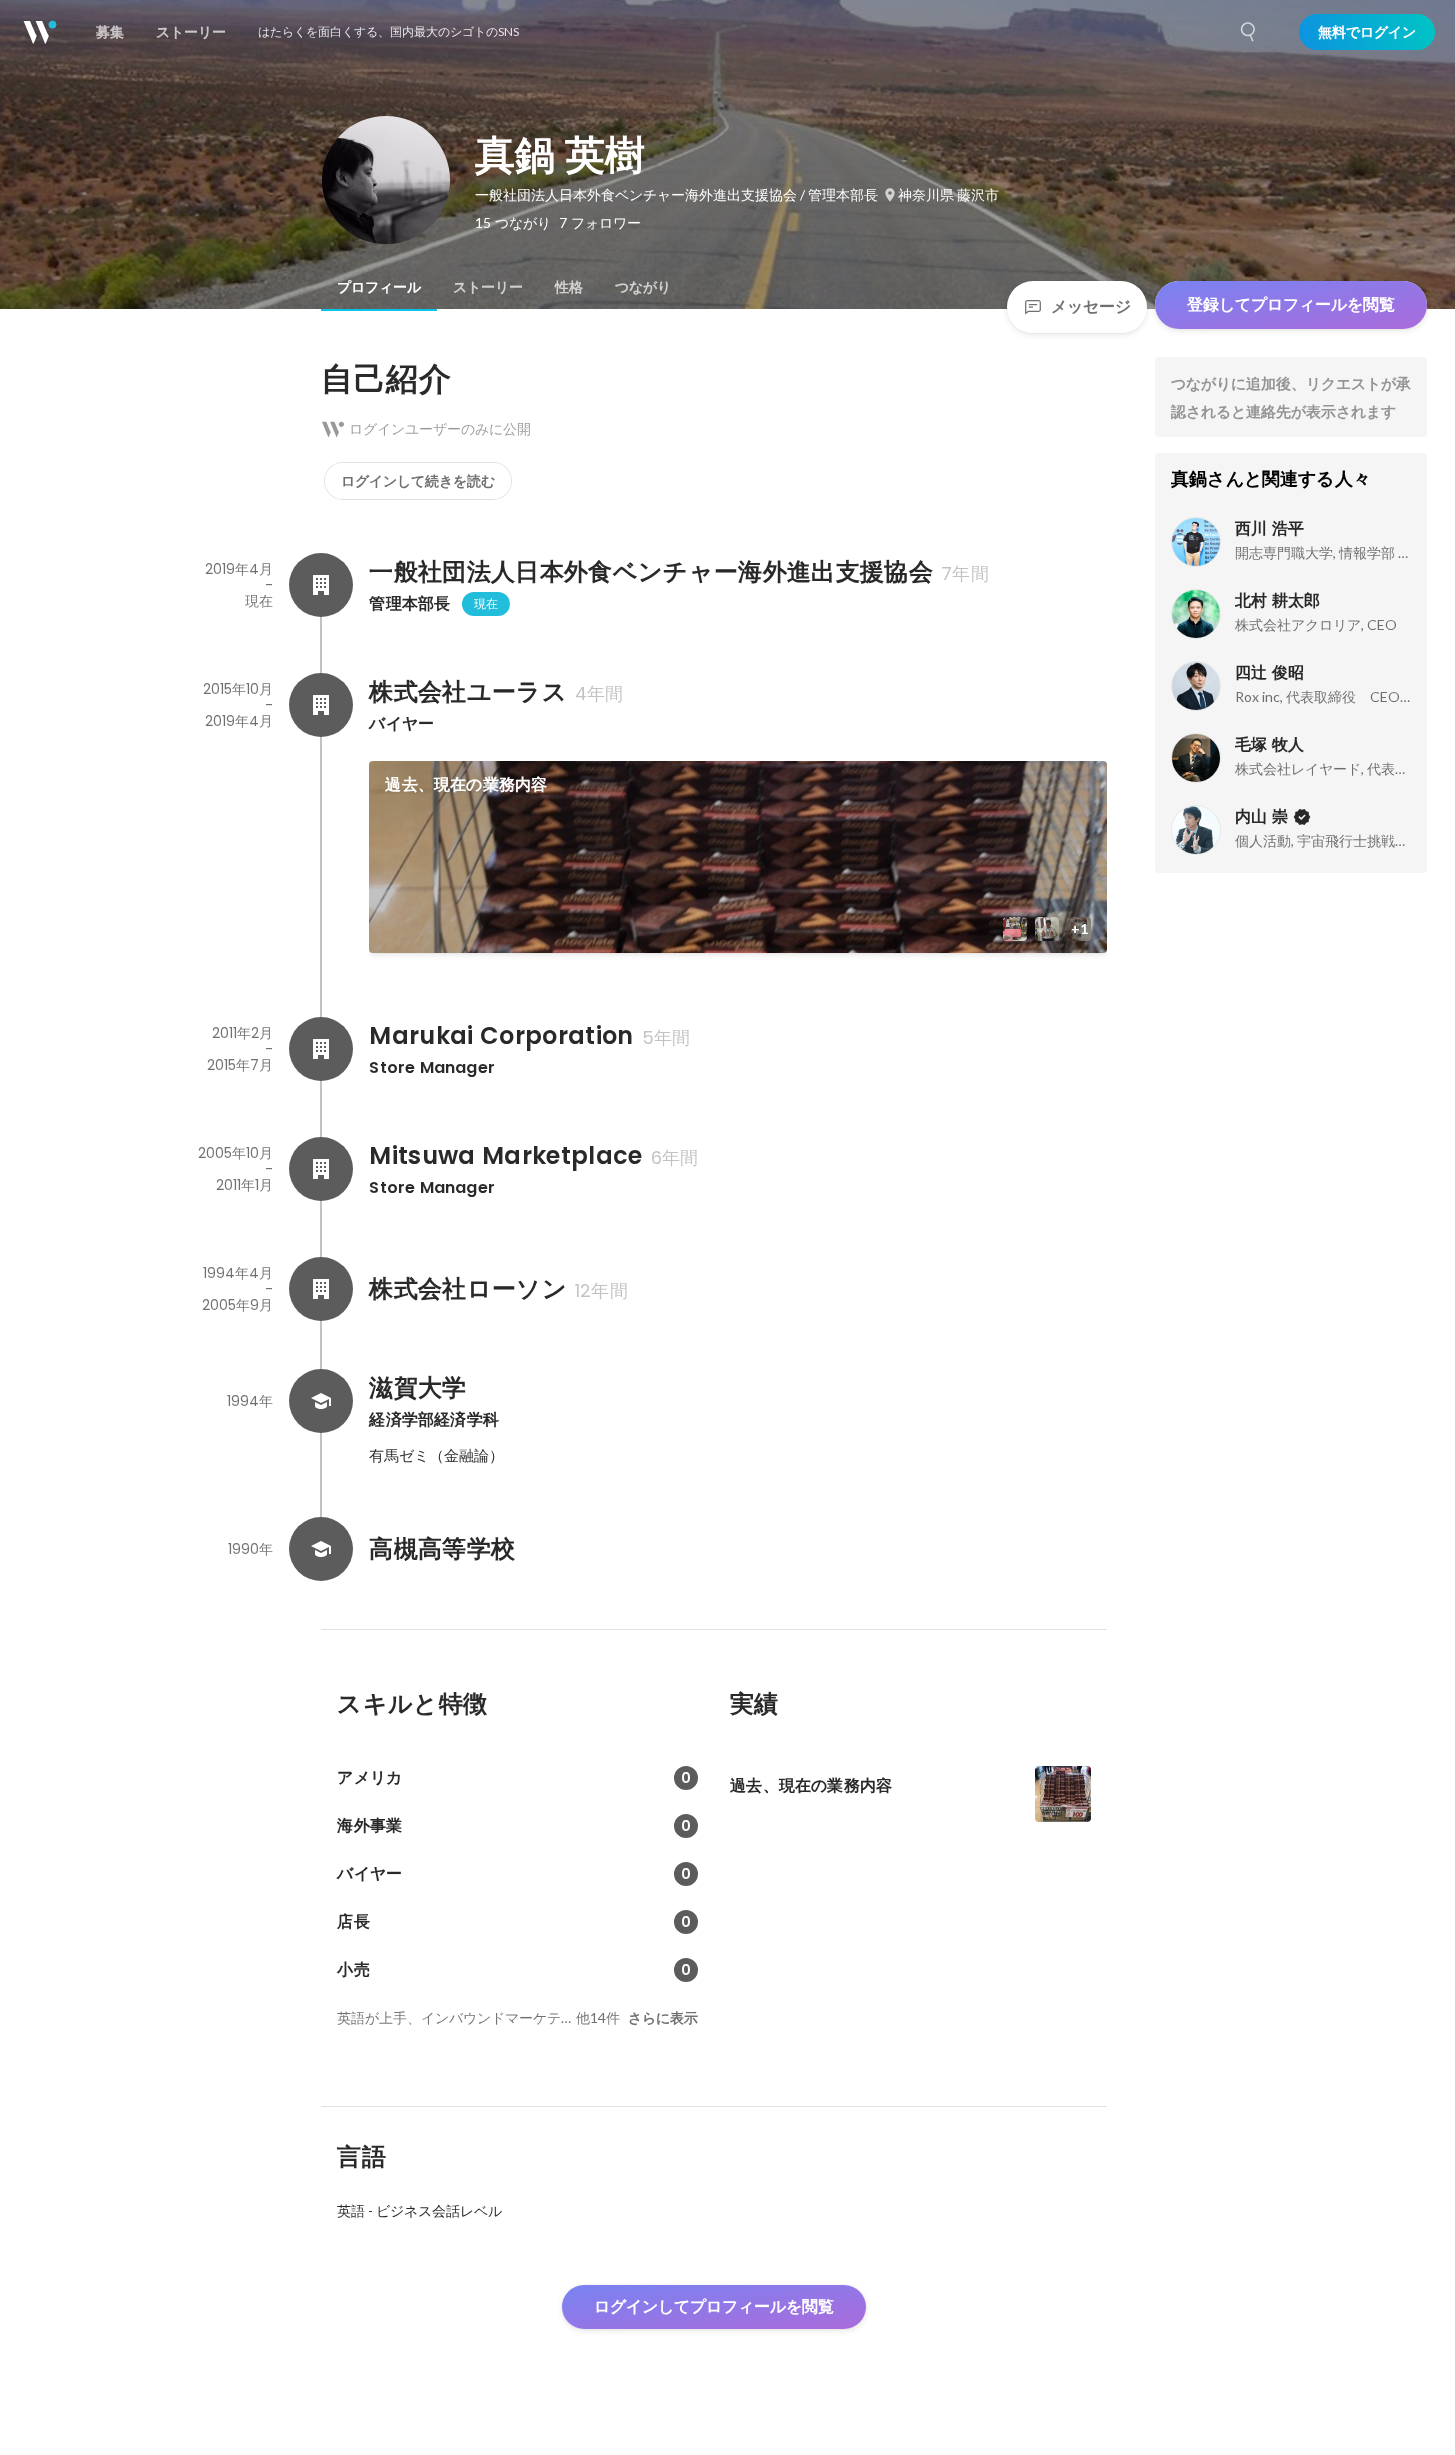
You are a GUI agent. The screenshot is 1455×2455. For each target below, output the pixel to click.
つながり (643, 287)
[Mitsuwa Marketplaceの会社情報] (321, 1169)
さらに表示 (663, 2018)
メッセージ (1091, 306)
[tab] (379, 287)
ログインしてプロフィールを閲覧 (714, 2306)
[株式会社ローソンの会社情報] (321, 1289)
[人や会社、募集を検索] (1249, 32)
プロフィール (379, 287)
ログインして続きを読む (418, 481)
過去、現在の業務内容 (466, 784)
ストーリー (488, 287)
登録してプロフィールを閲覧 (1291, 304)
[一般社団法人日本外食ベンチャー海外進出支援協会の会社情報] (321, 585)
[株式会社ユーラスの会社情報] (321, 705)
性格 (569, 287)
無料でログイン (1367, 32)
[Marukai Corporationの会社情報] (321, 1049)
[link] (738, 857)
